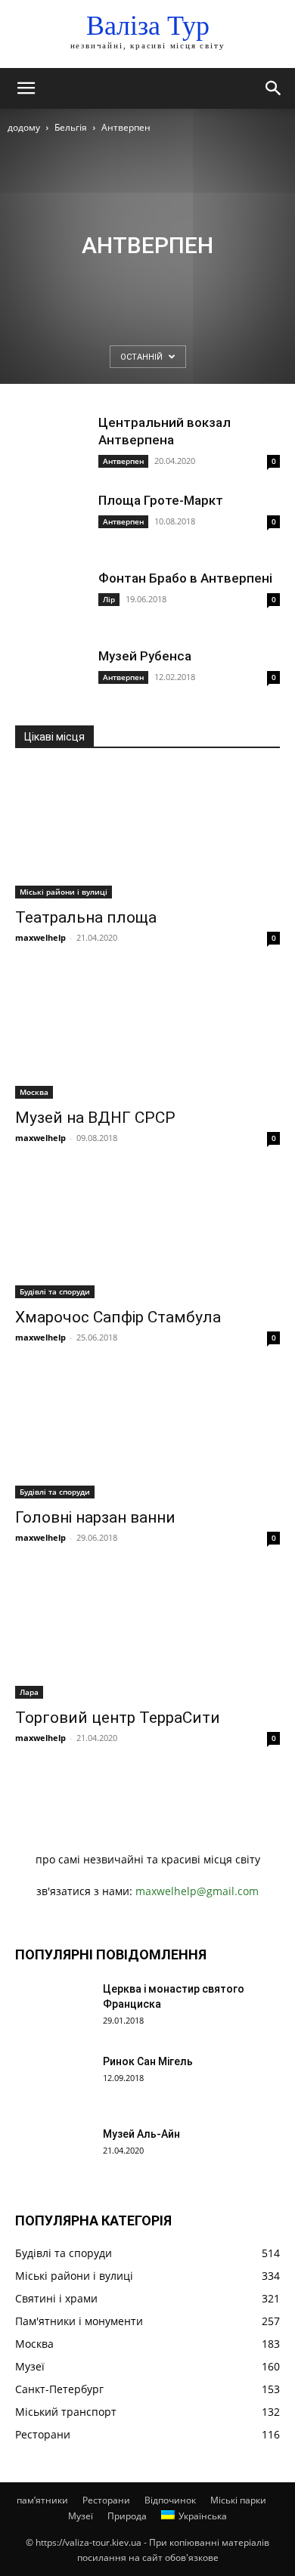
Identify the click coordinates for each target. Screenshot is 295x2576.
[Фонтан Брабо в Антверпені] (53, 597)
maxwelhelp (40, 937)
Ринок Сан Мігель (148, 2061)
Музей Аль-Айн (141, 2134)
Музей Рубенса (145, 656)
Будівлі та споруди (55, 1291)
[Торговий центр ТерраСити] (147, 1633)
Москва (34, 1092)
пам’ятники (42, 2500)
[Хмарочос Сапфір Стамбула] (147, 1234)
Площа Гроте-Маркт (161, 500)
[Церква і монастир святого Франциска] (53, 2008)
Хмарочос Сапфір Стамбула (118, 1317)
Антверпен (123, 461)
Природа (127, 2516)
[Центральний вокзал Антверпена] (53, 442)
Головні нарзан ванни (95, 1517)
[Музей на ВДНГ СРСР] (147, 1033)
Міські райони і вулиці (64, 892)
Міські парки (238, 2500)
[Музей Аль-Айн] (53, 2153)
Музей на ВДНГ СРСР (95, 1118)
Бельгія (71, 127)
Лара (29, 1692)
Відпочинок (170, 2500)
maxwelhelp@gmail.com (197, 1891)
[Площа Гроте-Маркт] (53, 520)
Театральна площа (86, 917)
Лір (109, 599)
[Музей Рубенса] (53, 675)
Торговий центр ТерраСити (118, 1718)
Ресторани (106, 2500)
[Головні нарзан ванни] (147, 1433)
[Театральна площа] (147, 833)
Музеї (81, 2516)
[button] (26, 88)
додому (24, 127)
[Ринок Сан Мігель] (53, 2080)
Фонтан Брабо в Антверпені (185, 578)
